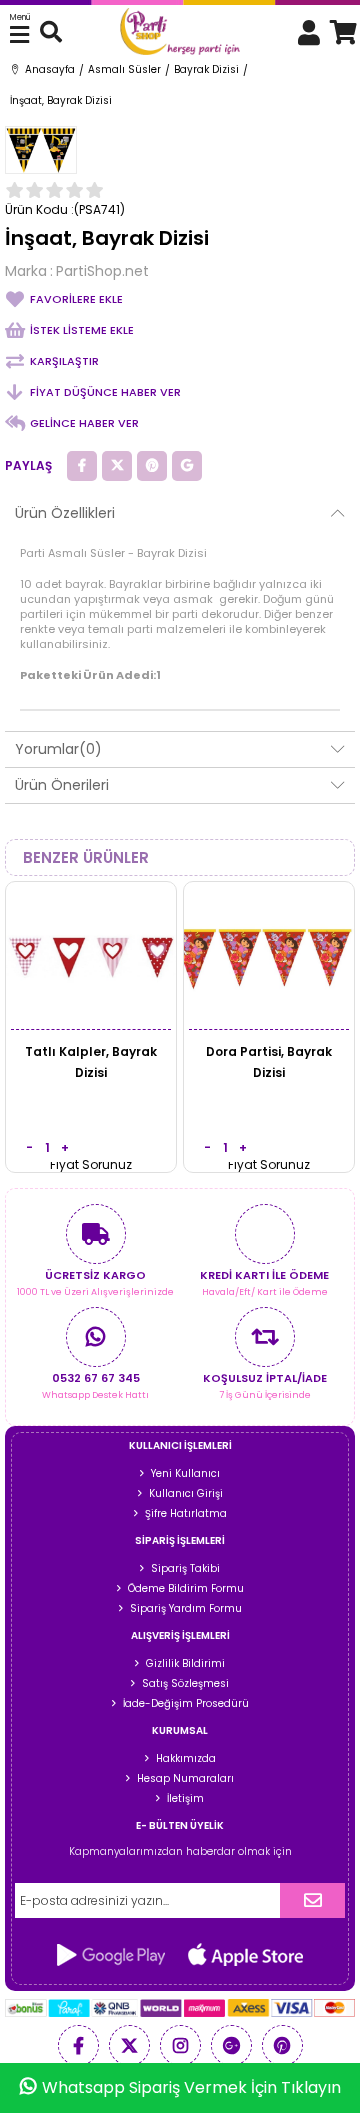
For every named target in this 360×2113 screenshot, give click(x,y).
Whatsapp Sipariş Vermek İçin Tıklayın (191, 2087)
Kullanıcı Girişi (186, 1493)
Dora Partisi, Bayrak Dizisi (269, 1061)
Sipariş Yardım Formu (186, 1608)
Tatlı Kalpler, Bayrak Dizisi (91, 1061)
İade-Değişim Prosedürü (186, 1703)
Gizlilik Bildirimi (185, 1663)
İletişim (185, 1798)
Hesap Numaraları (185, 1778)
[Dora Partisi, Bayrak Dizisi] (269, 956)
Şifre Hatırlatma (186, 1513)
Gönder (312, 1900)
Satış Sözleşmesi (185, 1683)
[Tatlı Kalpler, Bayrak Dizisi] (91, 956)
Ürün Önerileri (62, 785)
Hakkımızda (186, 1758)
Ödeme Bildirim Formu (186, 1588)
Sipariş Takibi (185, 1568)
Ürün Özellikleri (65, 513)
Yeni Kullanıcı (185, 1473)
